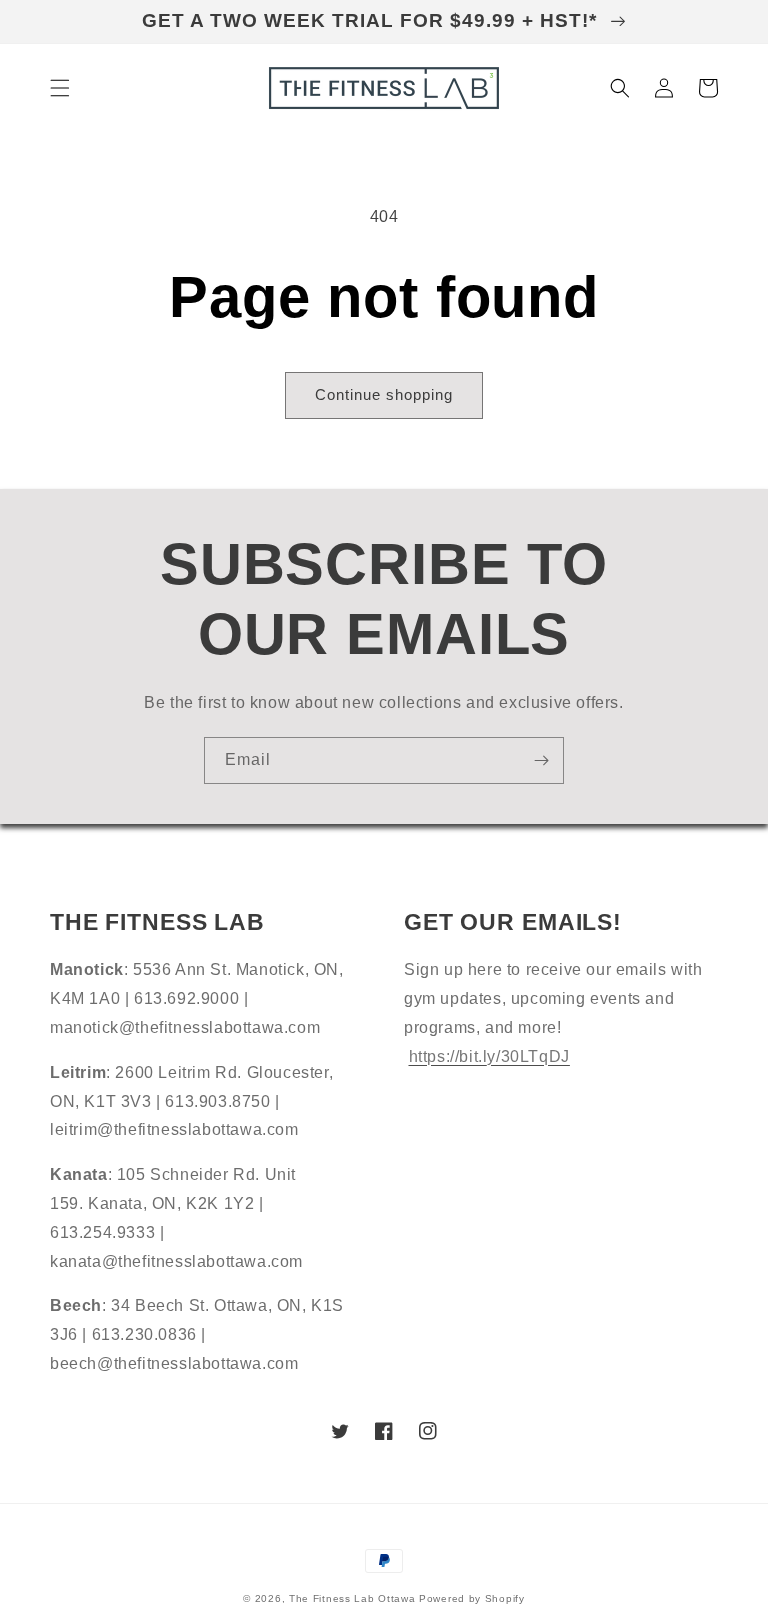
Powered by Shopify (472, 1598)
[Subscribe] (541, 760)
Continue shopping (384, 394)
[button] (60, 88)
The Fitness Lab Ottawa (352, 1598)
